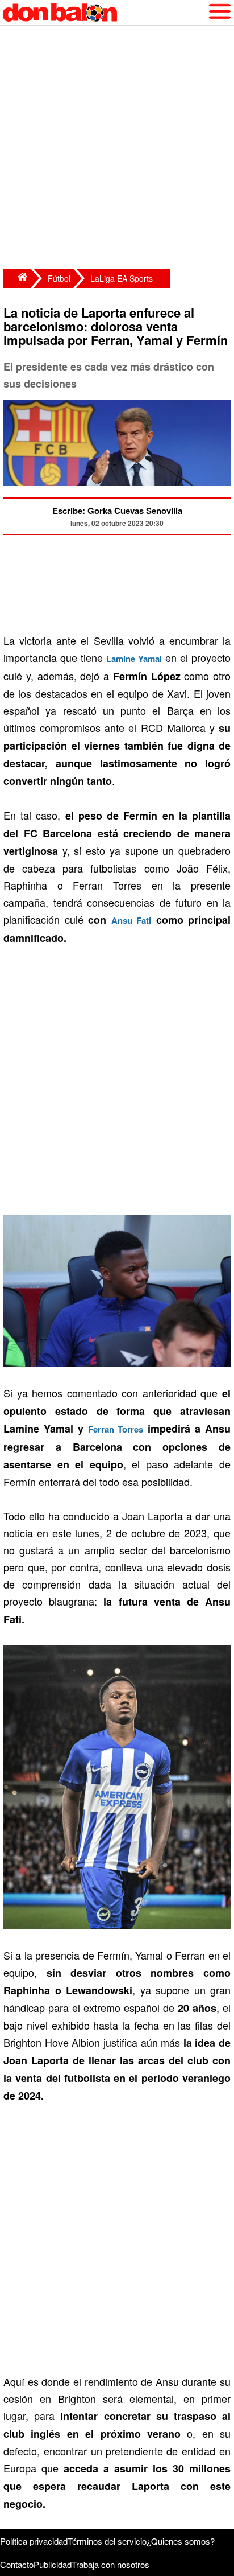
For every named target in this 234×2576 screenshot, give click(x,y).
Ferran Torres (116, 1429)
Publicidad (53, 2564)
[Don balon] (104, 13)
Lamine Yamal (134, 659)
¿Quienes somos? (181, 2541)
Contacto (17, 2564)
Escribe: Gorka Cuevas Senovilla (117, 511)
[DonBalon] (17, 278)
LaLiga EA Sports (122, 278)
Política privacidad (34, 2541)
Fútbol (59, 278)
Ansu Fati (131, 920)
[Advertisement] (117, 149)
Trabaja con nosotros (110, 2564)
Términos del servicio (107, 2541)
